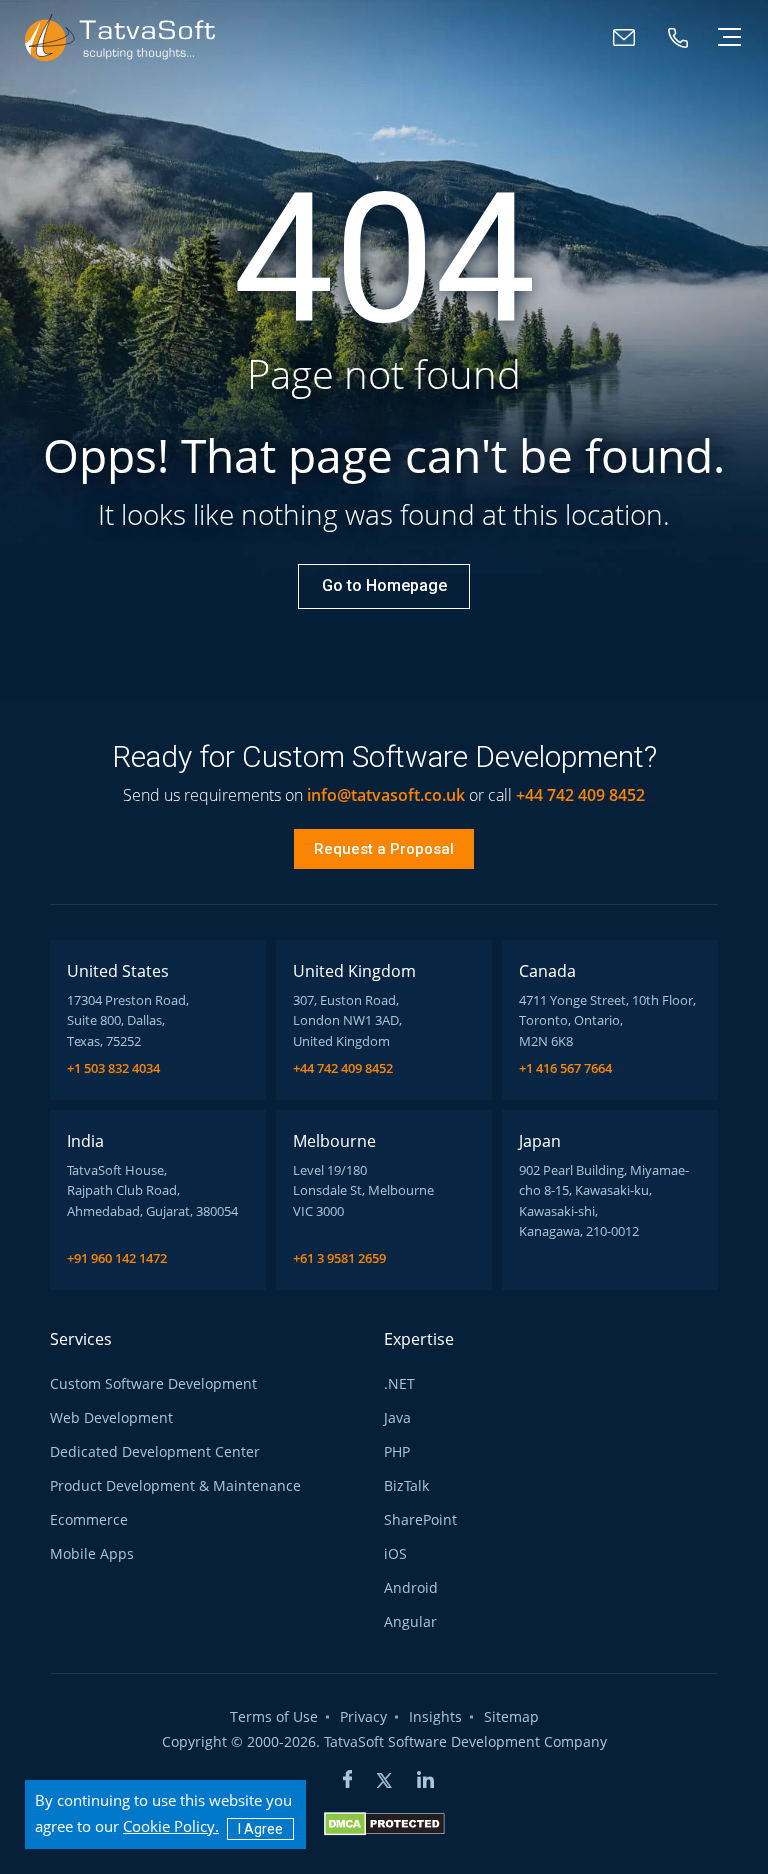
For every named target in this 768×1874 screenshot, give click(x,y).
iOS (395, 1554)
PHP (397, 1452)
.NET (399, 1384)
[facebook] (348, 1782)
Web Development (111, 1418)
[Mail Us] (624, 37)
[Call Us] (678, 37)
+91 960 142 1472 (117, 1258)
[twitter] (384, 1782)
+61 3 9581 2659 (339, 1258)
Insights (435, 1717)
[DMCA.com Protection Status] (384, 1823)
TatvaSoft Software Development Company (465, 1742)
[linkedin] (425, 1782)
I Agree (260, 1829)
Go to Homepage (384, 585)
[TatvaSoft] (120, 37)
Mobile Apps (92, 1554)
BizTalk (406, 1486)
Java (397, 1418)
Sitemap (511, 1717)
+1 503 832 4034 (113, 1068)
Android (411, 1588)
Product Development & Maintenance (175, 1486)
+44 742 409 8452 (343, 1068)
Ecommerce (89, 1520)
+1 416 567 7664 (565, 1068)
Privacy (363, 1717)
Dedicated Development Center (155, 1452)
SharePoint (420, 1520)
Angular (410, 1622)
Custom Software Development (153, 1384)
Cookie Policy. (171, 1826)
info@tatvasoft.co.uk (386, 795)
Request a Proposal (384, 849)
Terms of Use (274, 1717)
